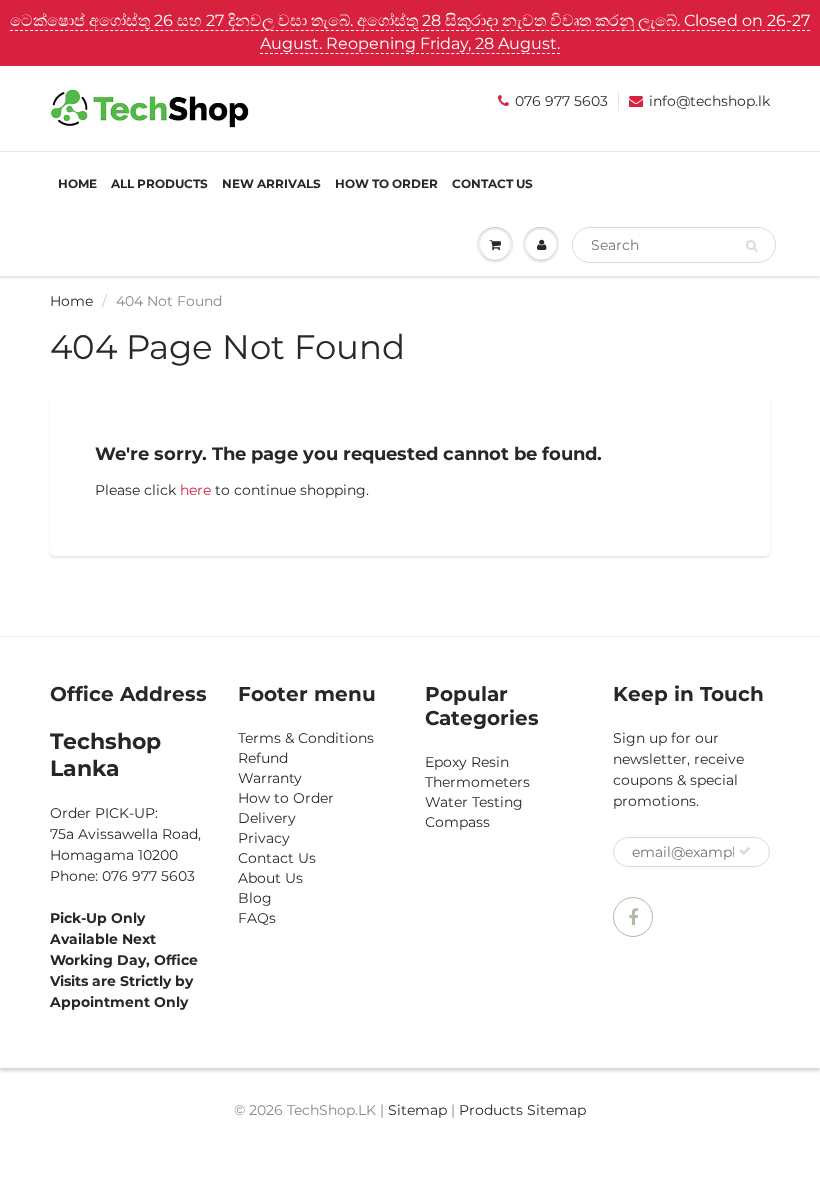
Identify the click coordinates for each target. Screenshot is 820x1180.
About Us (270, 878)
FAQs (257, 918)
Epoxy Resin (467, 762)
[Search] (751, 246)
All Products (159, 183)
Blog (255, 898)
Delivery (267, 818)
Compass (457, 822)
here (195, 490)
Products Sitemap (522, 1110)
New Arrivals (271, 183)
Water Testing (474, 802)
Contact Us (492, 183)
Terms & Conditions (306, 738)
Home (77, 183)
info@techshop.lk (709, 101)
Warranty (270, 778)
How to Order (386, 183)
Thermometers (477, 782)
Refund (263, 758)
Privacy (264, 838)
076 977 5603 (561, 101)
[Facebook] (633, 917)
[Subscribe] (745, 851)
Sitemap (417, 1110)
